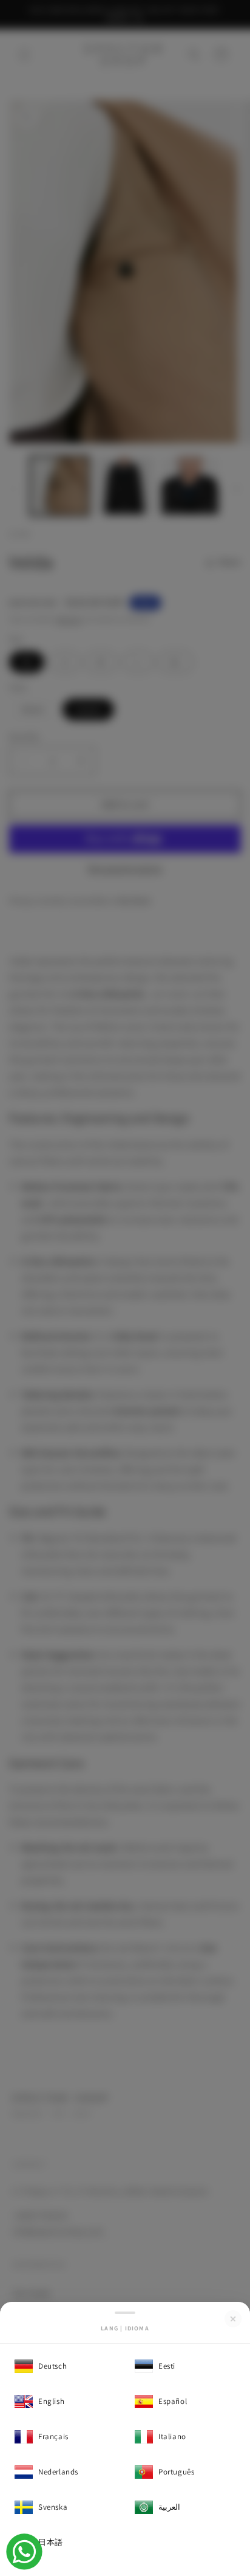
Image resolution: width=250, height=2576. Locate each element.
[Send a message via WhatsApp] (24, 2552)
